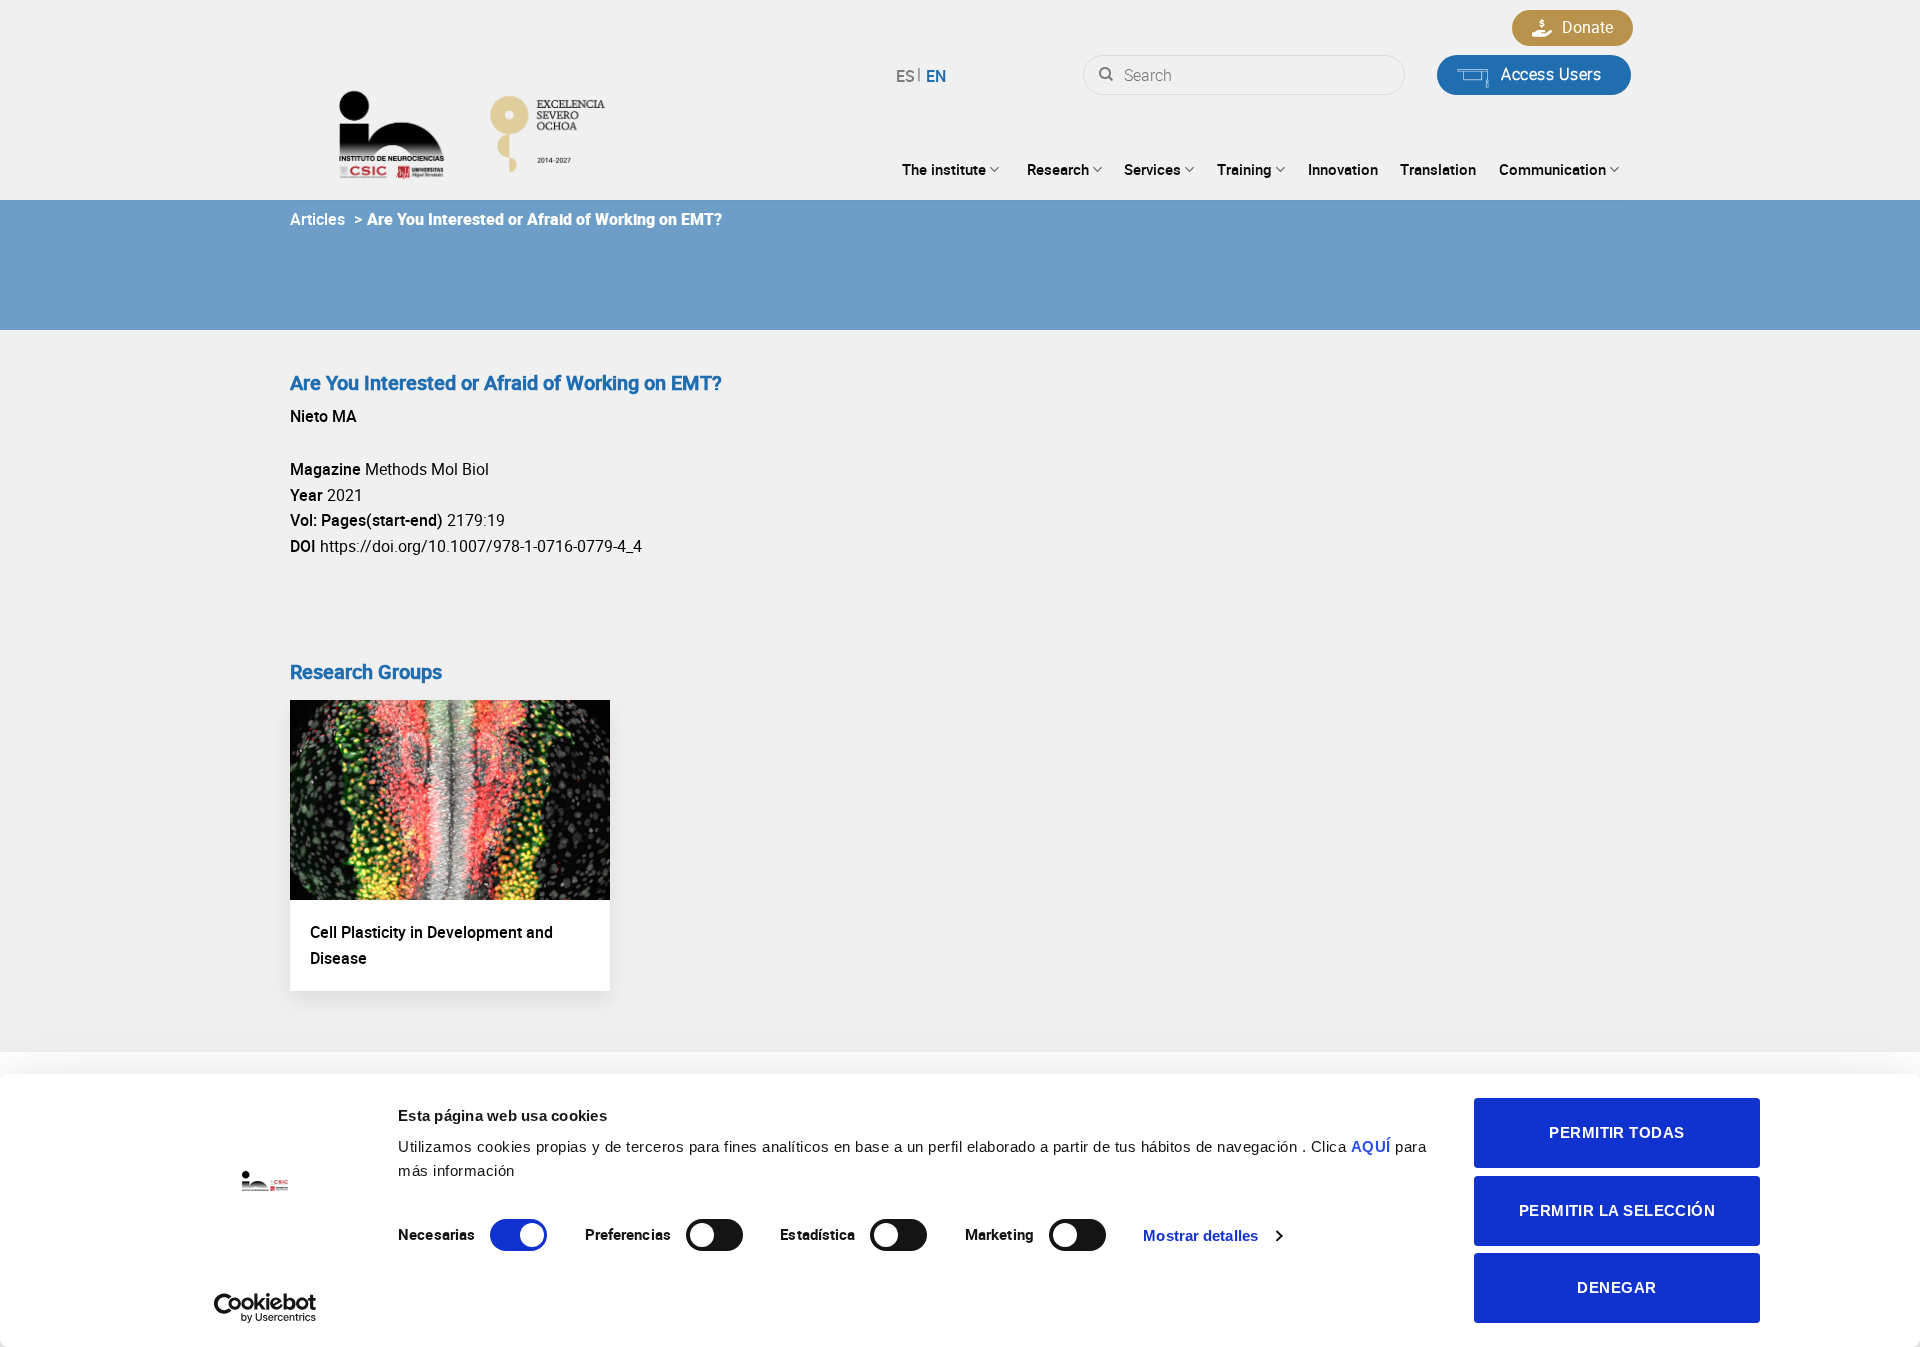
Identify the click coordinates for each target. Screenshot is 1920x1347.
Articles (317, 219)
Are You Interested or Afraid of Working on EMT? (544, 219)
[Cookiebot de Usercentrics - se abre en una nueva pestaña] (265, 1308)
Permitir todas (1616, 1132)
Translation (1438, 169)
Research (1058, 169)
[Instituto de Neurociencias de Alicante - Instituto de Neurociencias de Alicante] (536, 130)
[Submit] (1106, 75)
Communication (1552, 169)
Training (1244, 169)
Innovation (1343, 169)
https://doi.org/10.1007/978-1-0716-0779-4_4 (481, 546)
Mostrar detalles (1200, 1235)
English (933, 76)
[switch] (714, 1235)
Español (908, 76)
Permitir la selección (1617, 1210)
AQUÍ (1371, 1146)
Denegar (1616, 1287)
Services (1152, 169)
